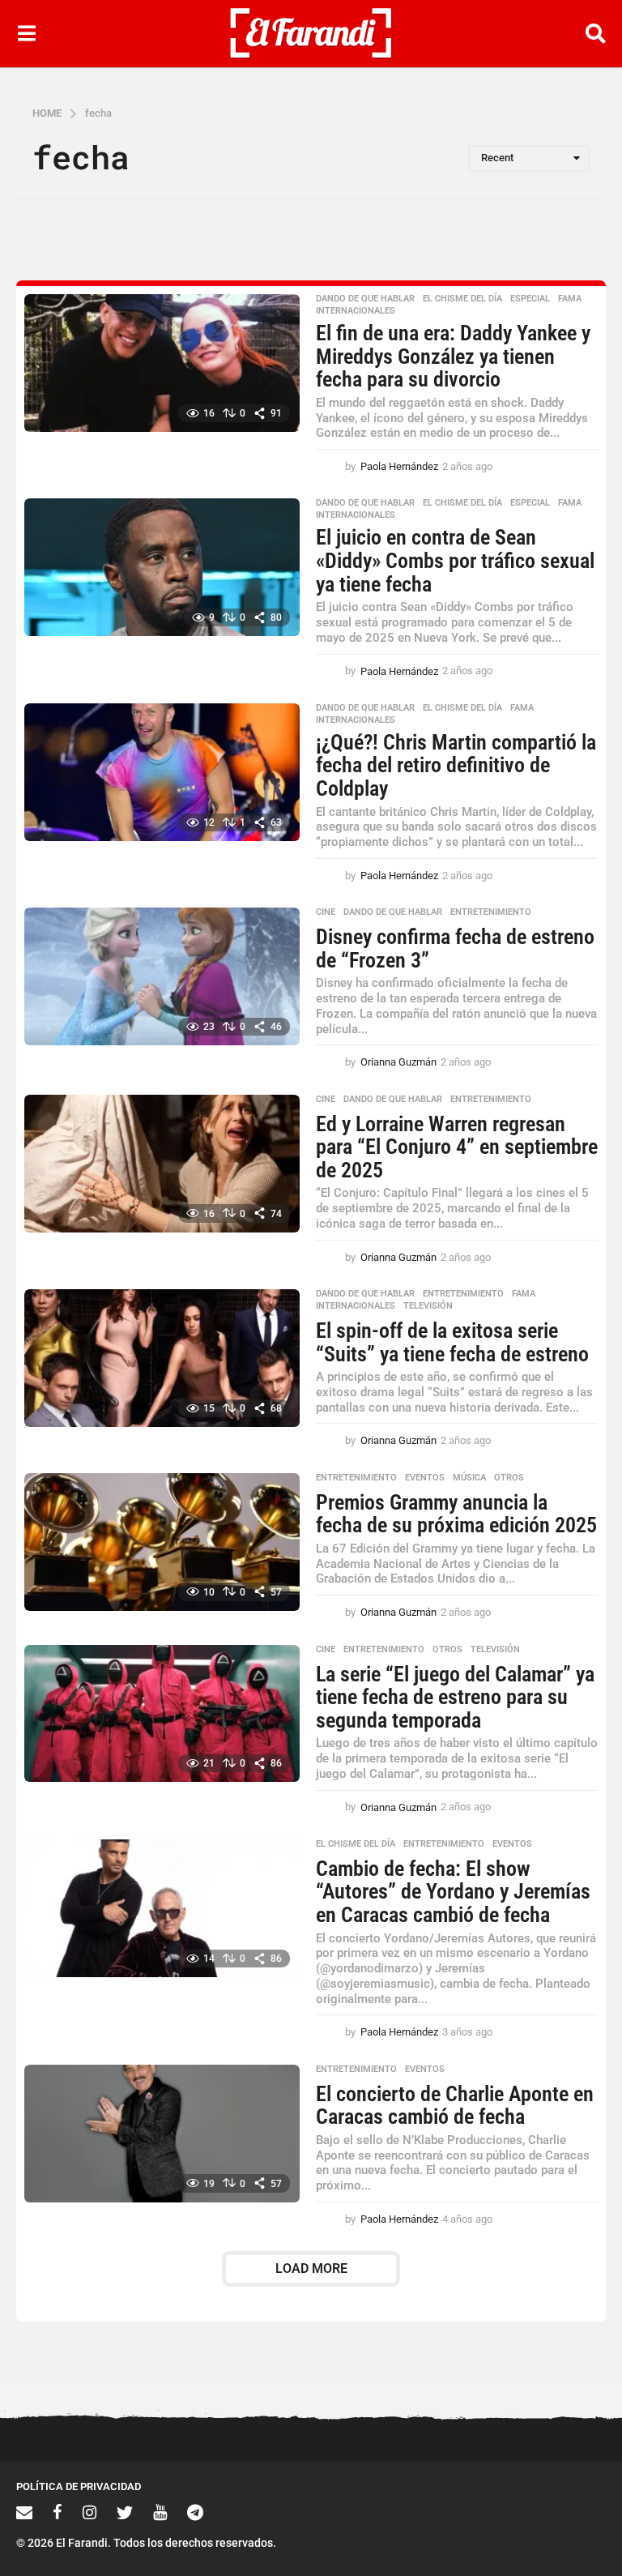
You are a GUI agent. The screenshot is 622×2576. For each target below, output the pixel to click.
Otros (509, 1478)
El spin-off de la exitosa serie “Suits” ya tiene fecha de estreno (452, 1342)
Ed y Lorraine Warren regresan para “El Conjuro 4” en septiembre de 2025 (457, 1147)
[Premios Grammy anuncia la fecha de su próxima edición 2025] (162, 1542)
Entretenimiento (491, 912)
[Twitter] (125, 2512)
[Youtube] (160, 2512)
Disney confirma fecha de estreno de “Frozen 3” (455, 948)
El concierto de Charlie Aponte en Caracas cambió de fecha (455, 2106)
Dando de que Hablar (365, 299)
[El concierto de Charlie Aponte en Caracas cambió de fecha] (162, 2134)
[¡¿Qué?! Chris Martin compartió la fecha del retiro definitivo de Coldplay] (162, 772)
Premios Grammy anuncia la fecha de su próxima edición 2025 (456, 1514)
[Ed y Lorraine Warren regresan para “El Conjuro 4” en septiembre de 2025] (162, 1164)
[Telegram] (195, 2512)
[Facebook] (58, 2512)
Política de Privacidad (79, 2486)
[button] (26, 33)
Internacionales (356, 311)
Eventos (425, 1478)
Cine (326, 912)
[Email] (24, 2512)
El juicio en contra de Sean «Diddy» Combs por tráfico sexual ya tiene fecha (455, 560)
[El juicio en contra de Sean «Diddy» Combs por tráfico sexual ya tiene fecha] (162, 567)
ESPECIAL (530, 299)
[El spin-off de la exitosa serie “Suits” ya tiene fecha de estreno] (162, 1358)
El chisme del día (462, 299)
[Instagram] (89, 2512)
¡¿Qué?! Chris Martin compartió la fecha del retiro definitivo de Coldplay (456, 765)
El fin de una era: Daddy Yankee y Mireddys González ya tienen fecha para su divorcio (453, 356)
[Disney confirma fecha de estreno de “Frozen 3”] (162, 976)
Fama (570, 299)
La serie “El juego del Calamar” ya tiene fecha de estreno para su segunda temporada (455, 1697)
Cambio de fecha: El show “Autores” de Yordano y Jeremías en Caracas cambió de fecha (453, 1892)
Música (469, 1478)
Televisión (428, 1306)
